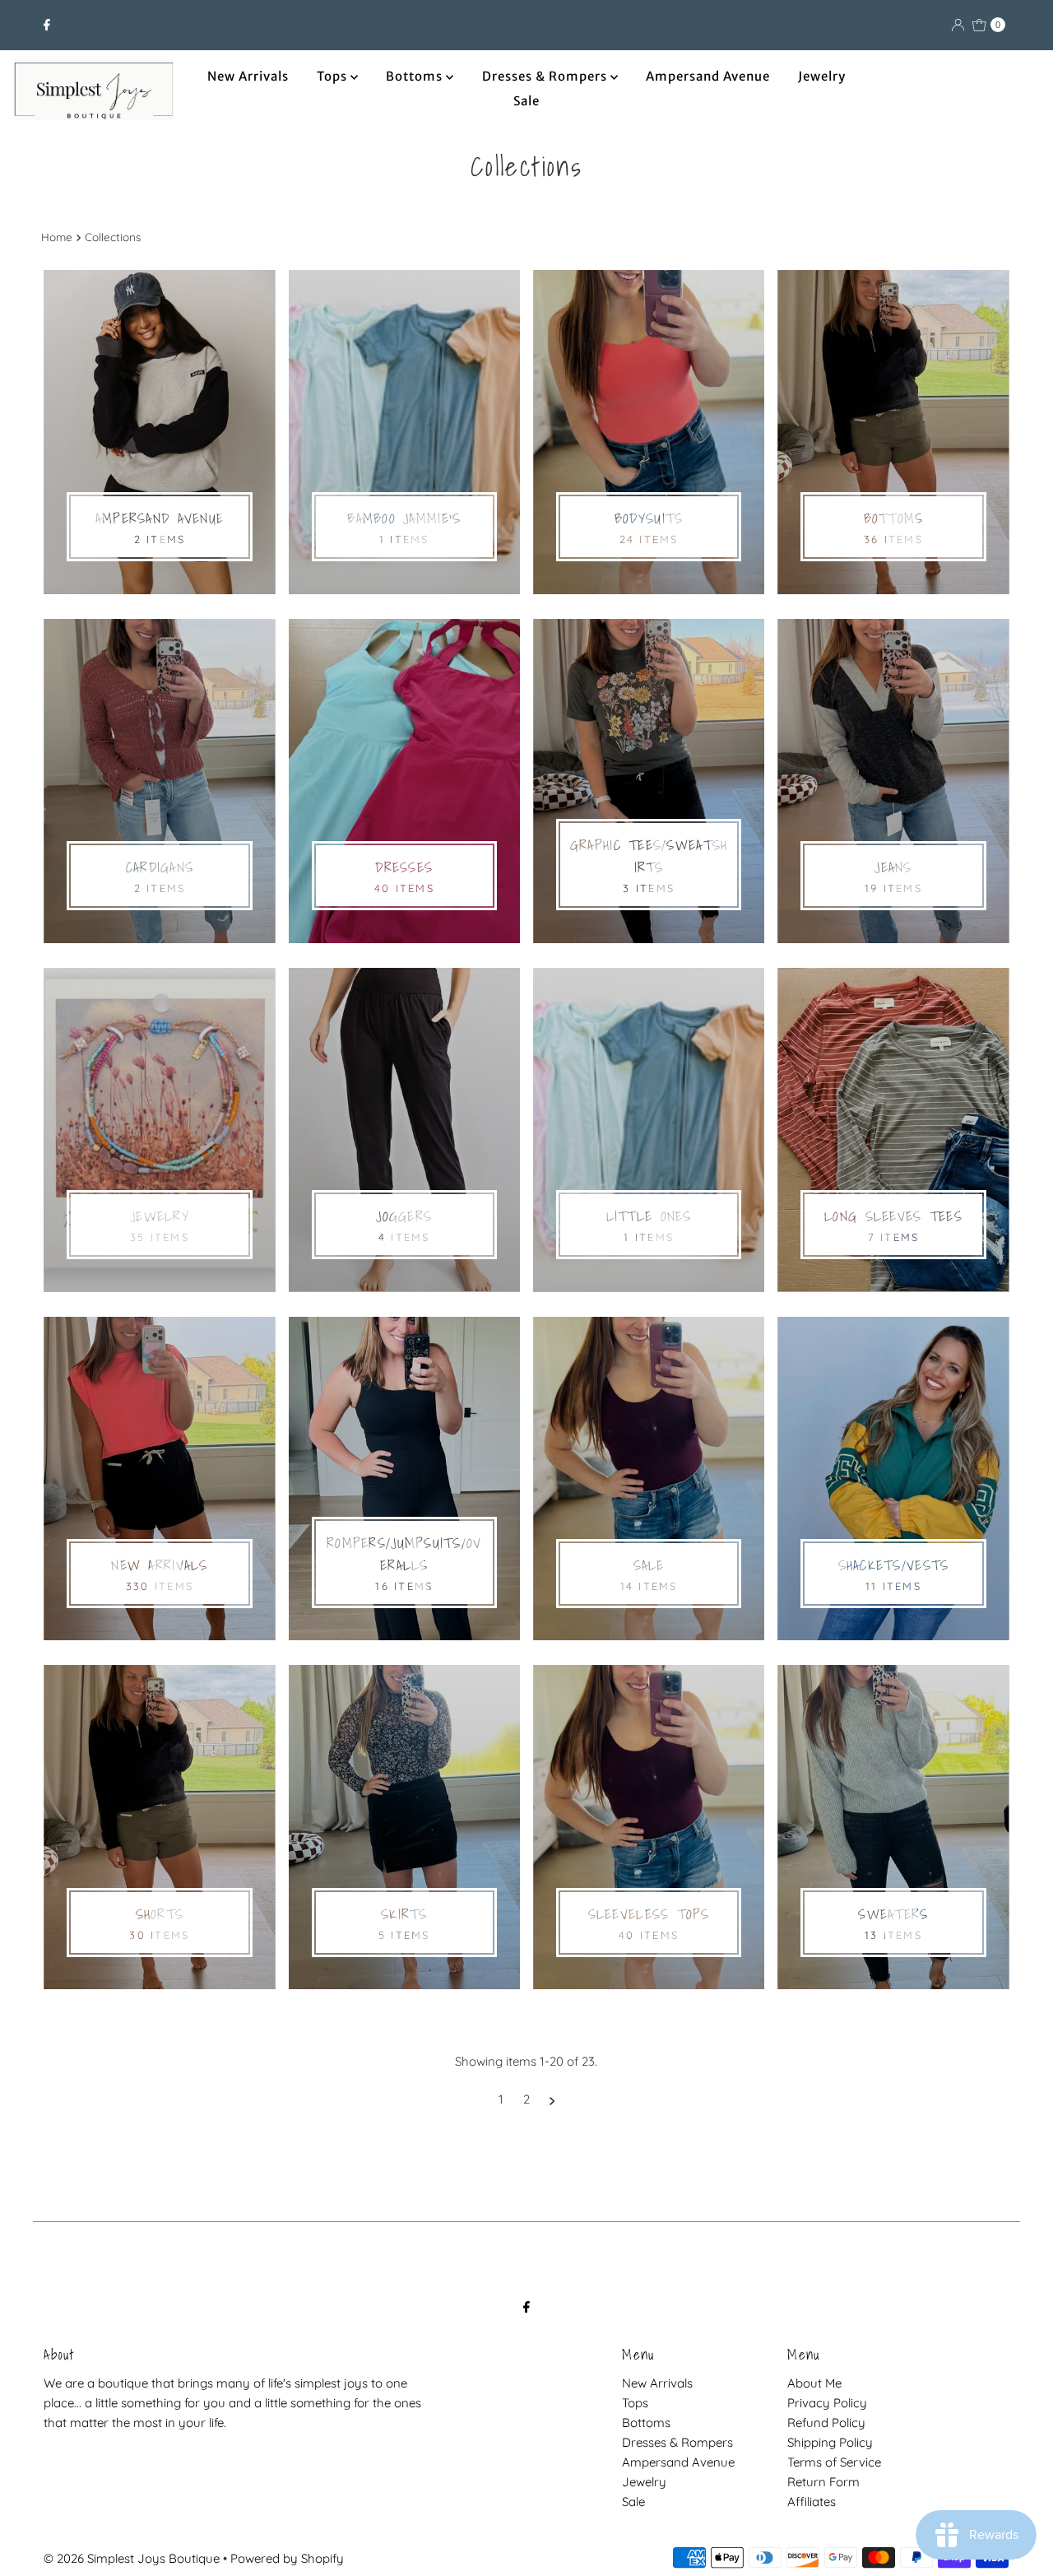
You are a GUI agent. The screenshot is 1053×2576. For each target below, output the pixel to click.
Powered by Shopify (287, 2558)
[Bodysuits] (649, 432)
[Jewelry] (159, 1130)
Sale (526, 101)
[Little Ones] (649, 1130)
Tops (334, 76)
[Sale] (649, 1479)
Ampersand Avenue (708, 76)
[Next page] (552, 2099)
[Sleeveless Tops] (649, 1827)
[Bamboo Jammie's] (404, 432)
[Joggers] (404, 1130)
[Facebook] (47, 25)
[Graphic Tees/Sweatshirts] (649, 781)
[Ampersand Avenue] (159, 432)
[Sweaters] (893, 1827)
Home (57, 237)
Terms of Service (834, 2462)
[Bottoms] (893, 432)
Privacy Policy (827, 2403)
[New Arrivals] (159, 1479)
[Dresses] (404, 781)
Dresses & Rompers (546, 76)
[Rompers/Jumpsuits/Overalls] (404, 1479)
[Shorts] (159, 1827)
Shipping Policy (830, 2442)
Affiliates (812, 2502)
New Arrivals (248, 76)
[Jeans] (893, 781)
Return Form (823, 2482)
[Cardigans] (159, 781)
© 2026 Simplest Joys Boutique (132, 2558)
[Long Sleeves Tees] (893, 1130)
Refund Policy (826, 2423)
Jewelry (822, 76)
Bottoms (416, 76)
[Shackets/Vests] (893, 1479)
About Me (814, 2383)
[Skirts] (404, 1827)
